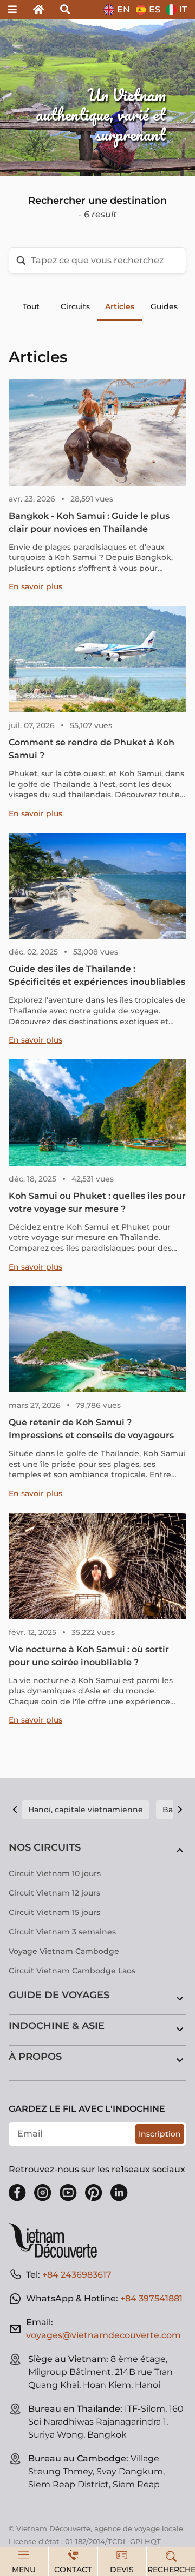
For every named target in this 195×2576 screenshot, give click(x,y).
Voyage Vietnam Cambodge (64, 1951)
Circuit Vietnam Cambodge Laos (72, 1971)
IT (183, 9)
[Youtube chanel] (68, 2193)
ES (155, 9)
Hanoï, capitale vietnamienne (86, 1810)
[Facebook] (17, 2193)
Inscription (160, 2134)
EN (123, 9)
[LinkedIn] (119, 2193)
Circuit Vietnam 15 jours (54, 1912)
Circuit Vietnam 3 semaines (62, 1932)
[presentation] (29, 97)
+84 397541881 (151, 2298)
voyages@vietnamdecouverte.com (103, 2335)
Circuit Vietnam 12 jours (54, 1893)
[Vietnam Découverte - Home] (57, 2240)
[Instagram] (43, 2193)
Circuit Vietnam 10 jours (55, 1873)
